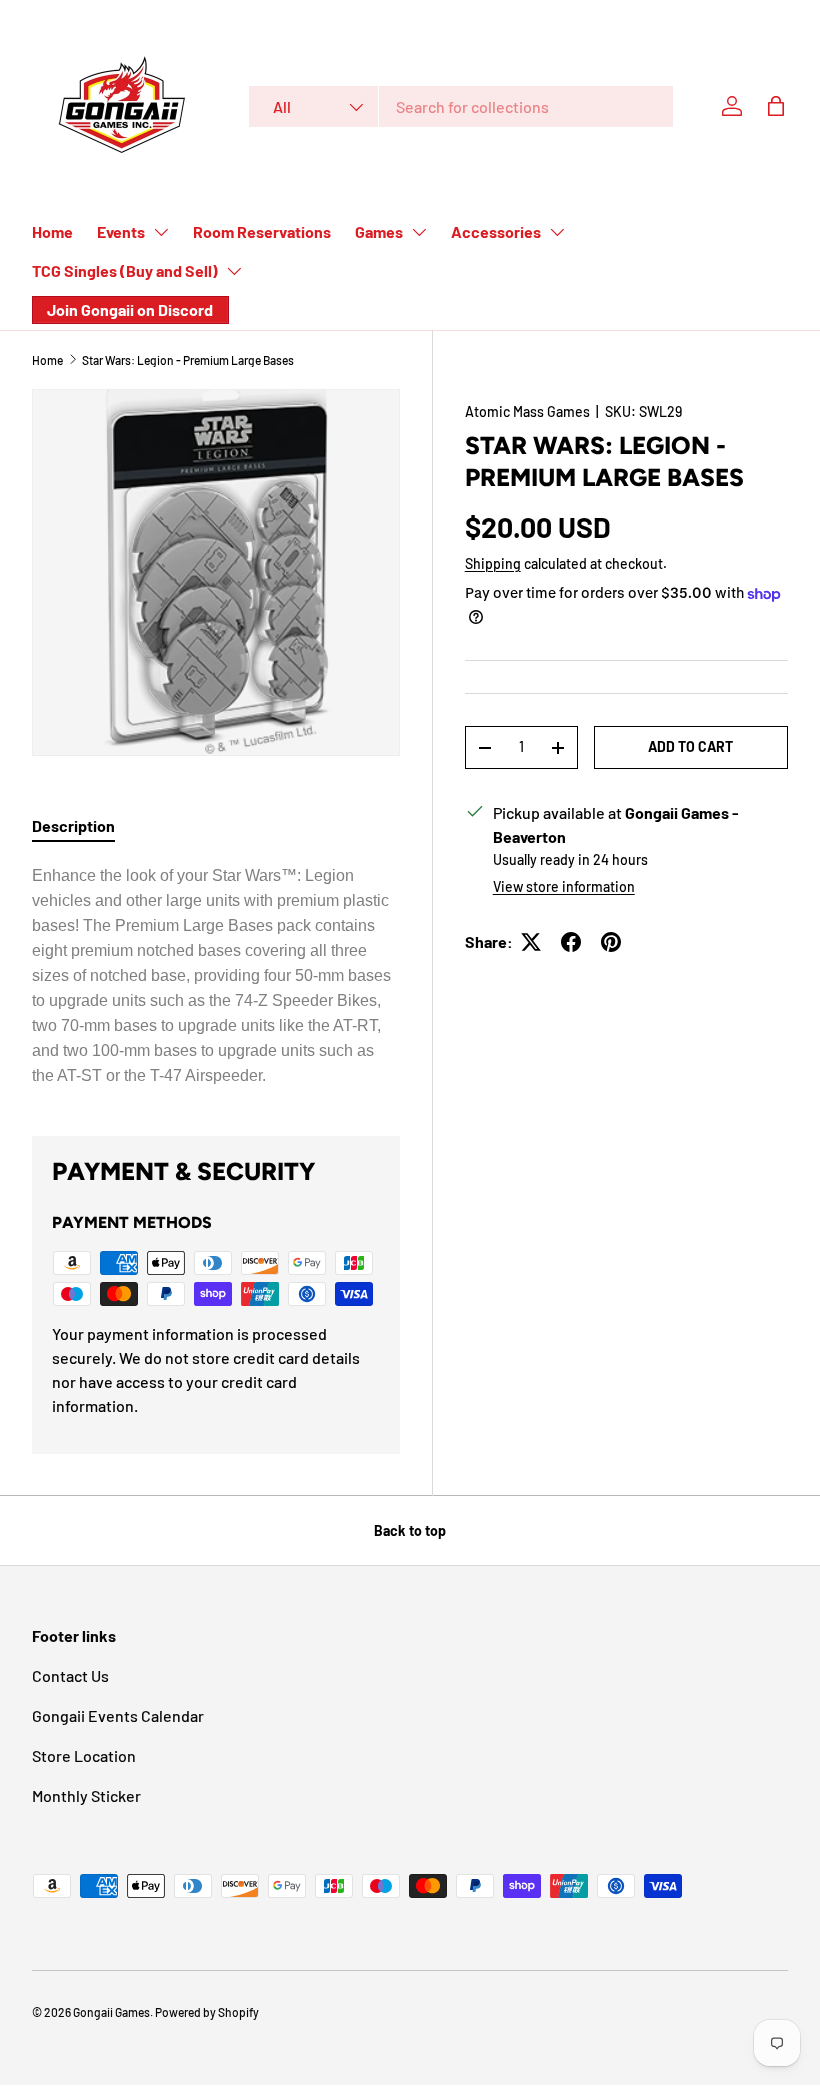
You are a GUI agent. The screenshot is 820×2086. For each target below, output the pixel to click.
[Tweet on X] (531, 942)
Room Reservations (262, 231)
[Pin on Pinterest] (611, 942)
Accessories (496, 231)
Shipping (493, 563)
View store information (564, 886)
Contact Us (70, 1675)
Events (121, 231)
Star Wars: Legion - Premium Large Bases (188, 360)
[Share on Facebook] (571, 942)
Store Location (84, 1755)
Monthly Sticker (86, 1795)
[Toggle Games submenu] (419, 232)
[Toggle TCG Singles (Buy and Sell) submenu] (234, 271)
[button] (776, 106)
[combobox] (461, 106)
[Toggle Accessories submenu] (557, 232)
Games (379, 231)
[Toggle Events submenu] (161, 232)
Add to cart (690, 746)
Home (52, 231)
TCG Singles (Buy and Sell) (125, 270)
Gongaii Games (111, 2012)
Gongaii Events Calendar (118, 1715)
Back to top (410, 1530)
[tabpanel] (216, 975)
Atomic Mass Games (527, 411)
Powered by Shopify (207, 2012)
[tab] (73, 825)
